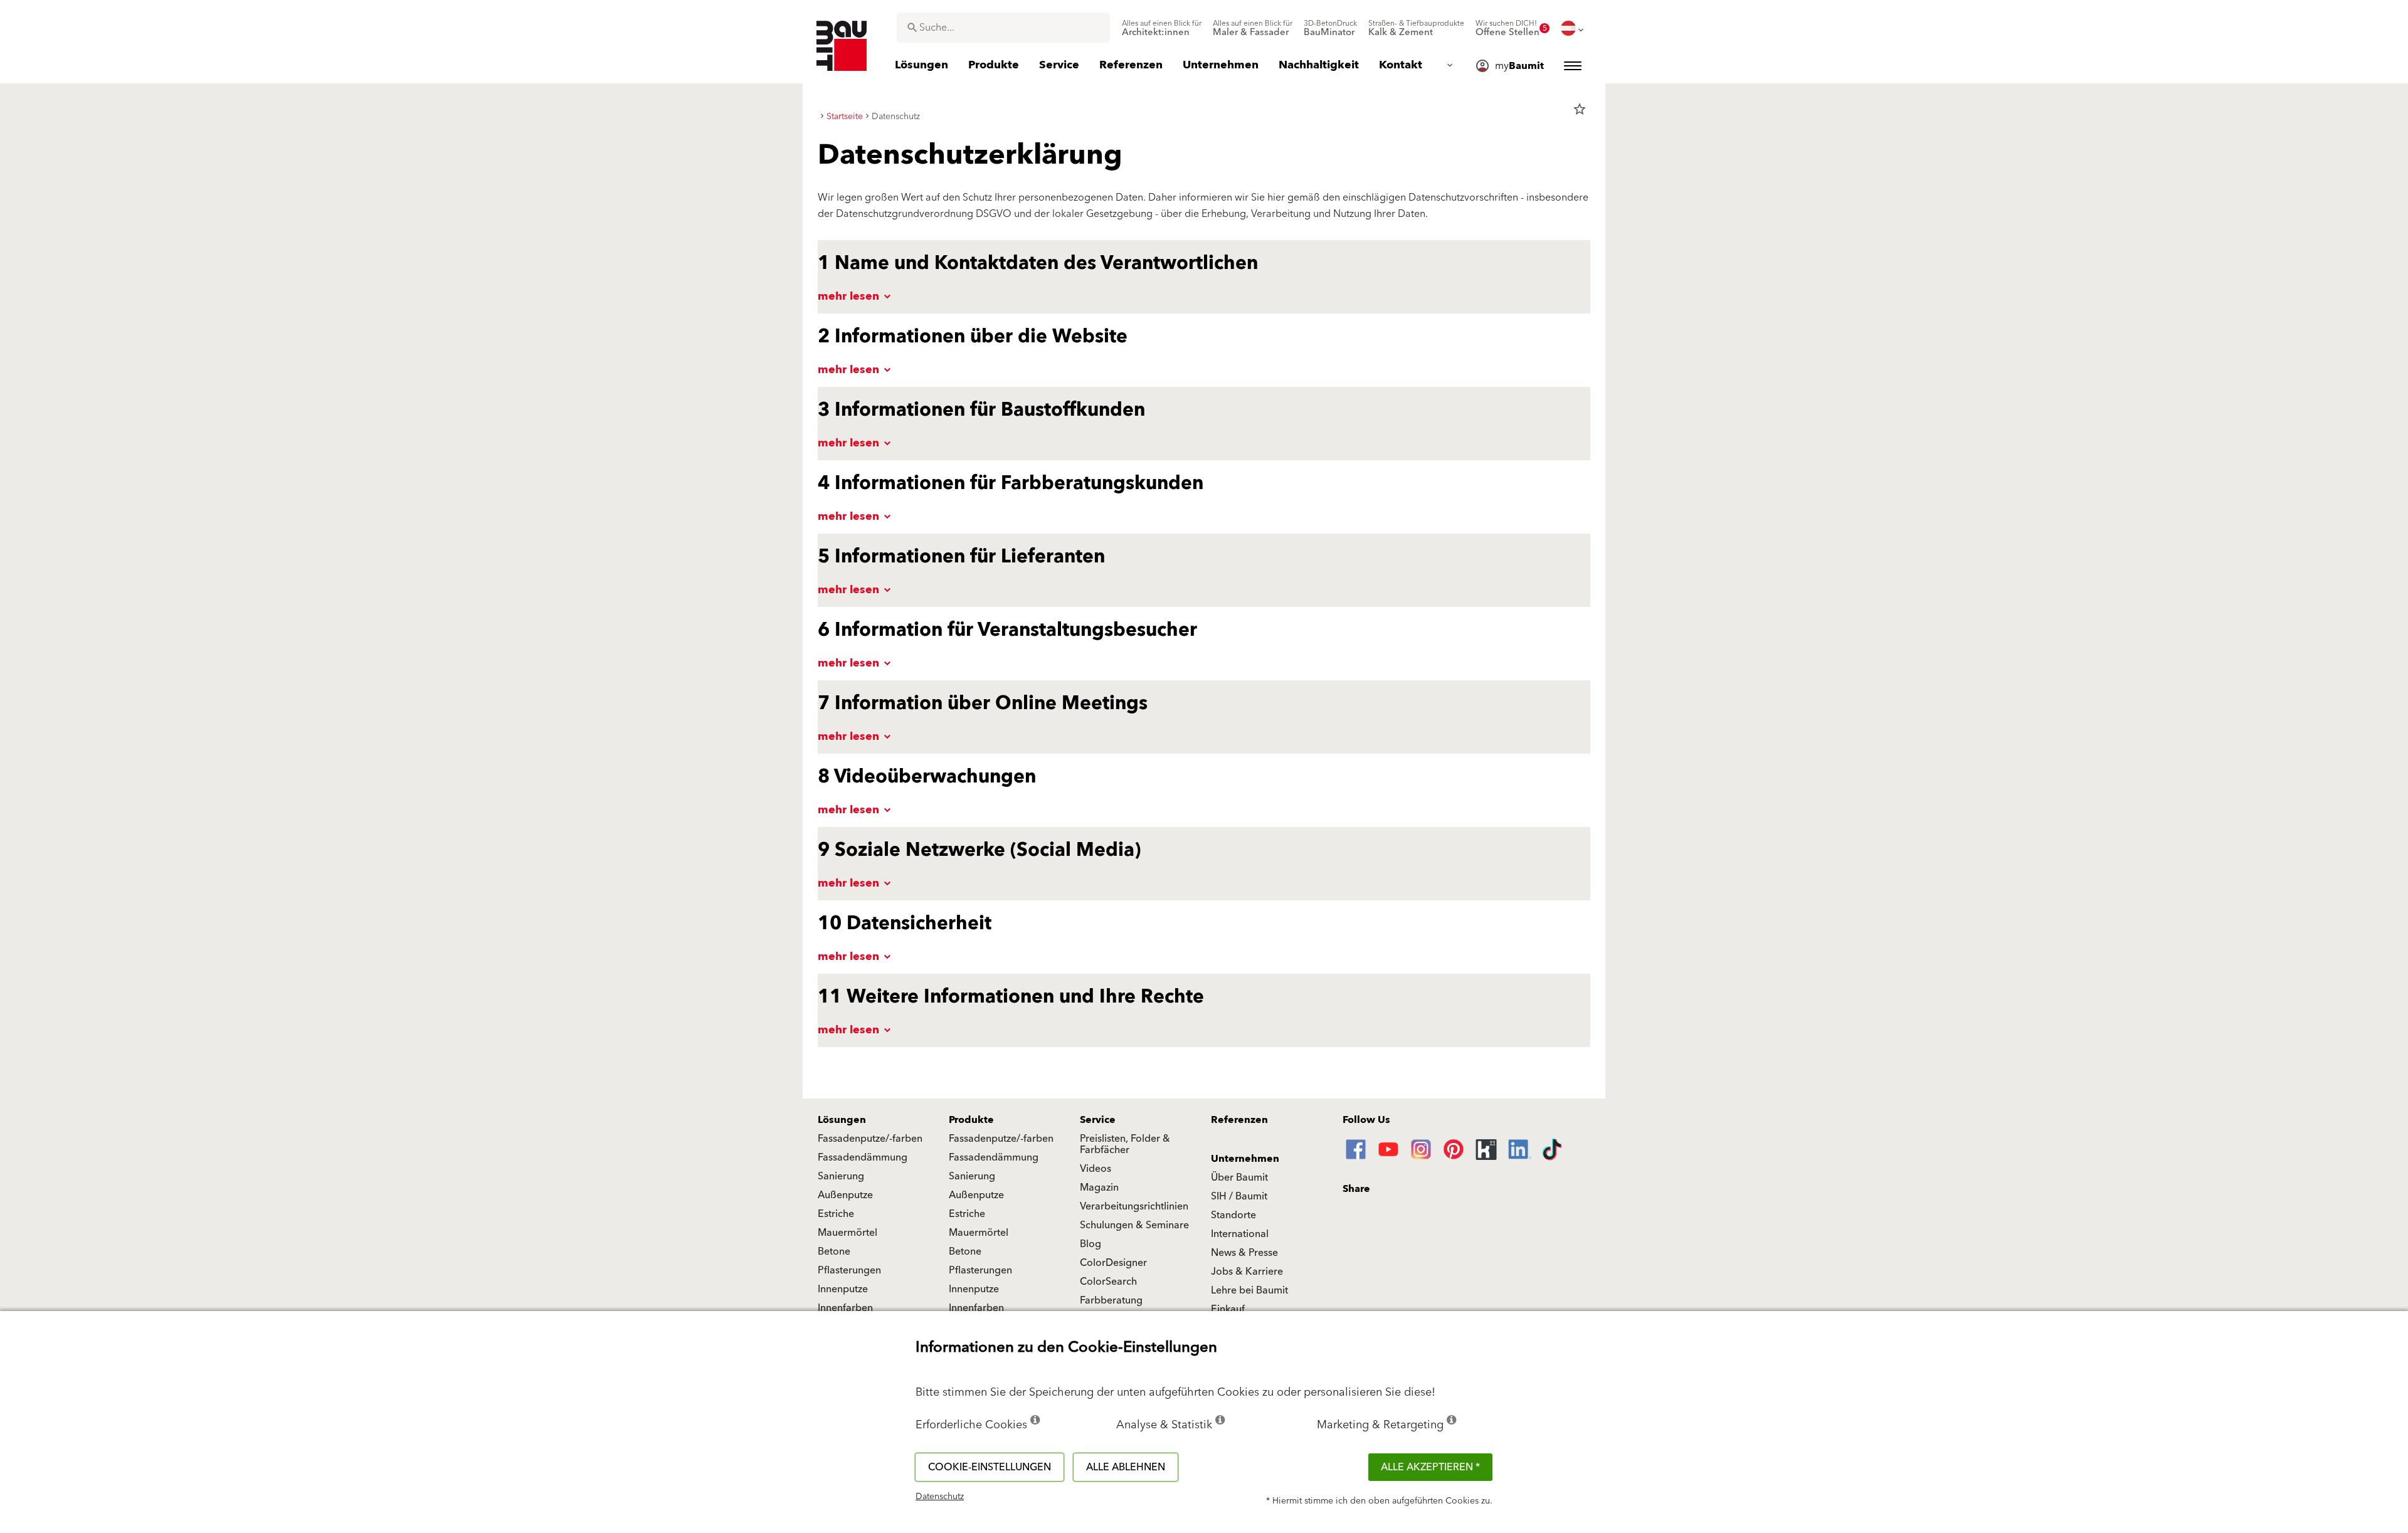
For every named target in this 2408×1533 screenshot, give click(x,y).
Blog (1090, 1244)
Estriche (836, 1214)
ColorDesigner (1113, 1263)
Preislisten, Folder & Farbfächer (1125, 1144)
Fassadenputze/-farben (870, 1139)
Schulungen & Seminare (1134, 1225)
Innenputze (843, 1289)
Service (1098, 1120)
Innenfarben (845, 1308)
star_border (1580, 109)
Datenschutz (940, 1497)
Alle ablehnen (1126, 1467)
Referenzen (1239, 1120)
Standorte (1233, 1215)
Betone (834, 1251)
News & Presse (1244, 1253)
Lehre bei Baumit (1249, 1290)
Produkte (971, 1120)
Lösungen (842, 1120)
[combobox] (1003, 28)
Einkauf (1228, 1309)
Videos (1096, 1169)
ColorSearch (1108, 1282)
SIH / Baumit (1239, 1196)
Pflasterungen (849, 1270)
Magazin (1099, 1188)
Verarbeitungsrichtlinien (1134, 1206)
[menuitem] (1162, 28)
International (1240, 1234)
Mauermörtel (848, 1233)
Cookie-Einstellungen (990, 1467)
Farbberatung (1111, 1300)
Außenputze (845, 1195)
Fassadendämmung (863, 1157)
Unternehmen (1245, 1159)
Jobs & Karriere (1247, 1272)
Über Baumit (1239, 1177)
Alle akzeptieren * (1430, 1467)
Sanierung (841, 1176)
